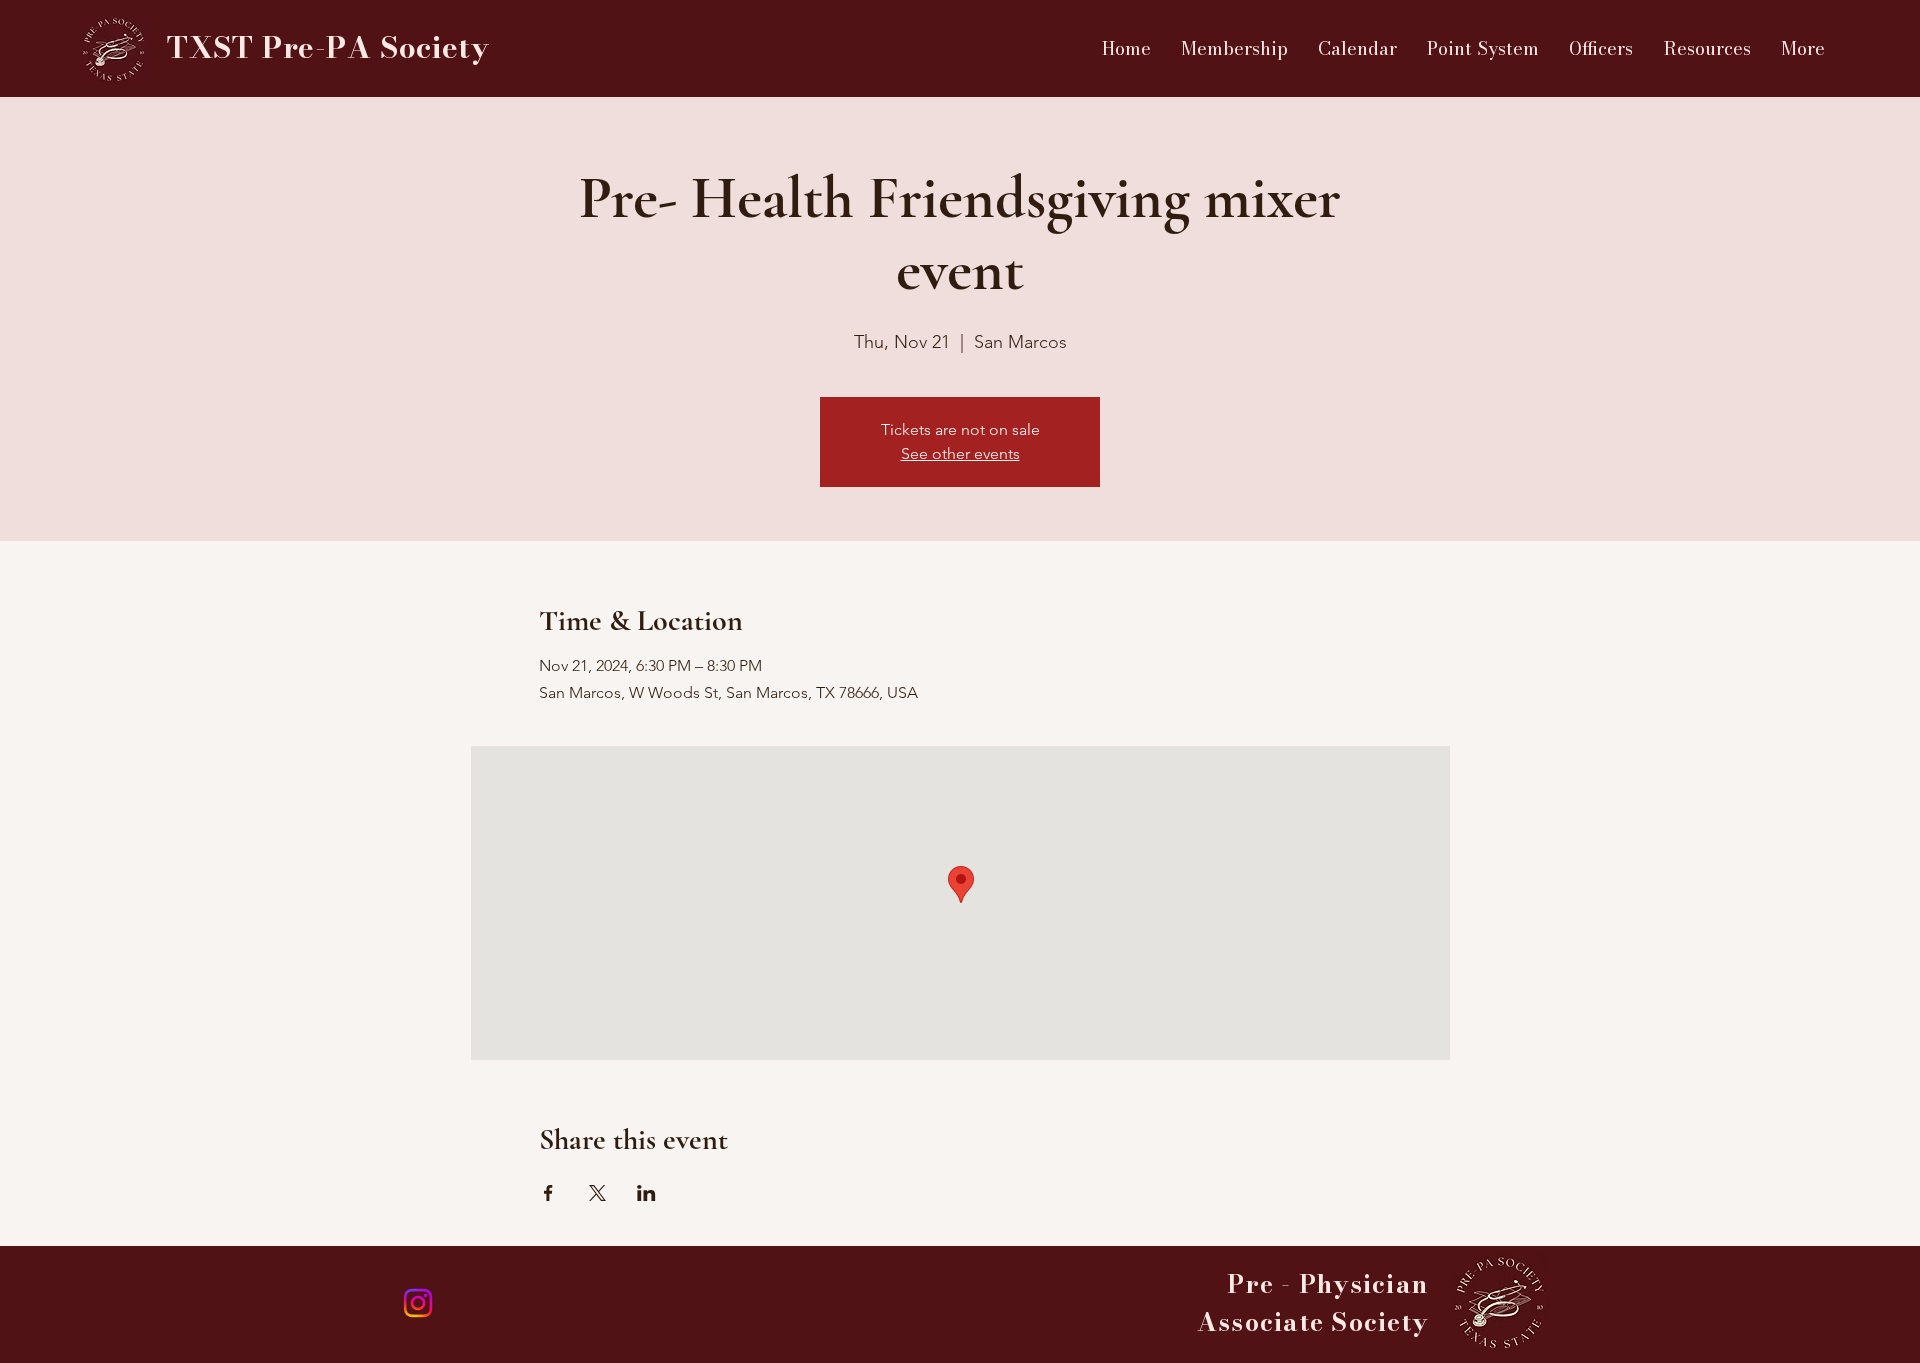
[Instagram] (418, 1303)
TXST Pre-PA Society (328, 47)
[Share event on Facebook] (548, 1193)
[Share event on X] (597, 1193)
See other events (960, 453)
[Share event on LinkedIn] (646, 1193)
